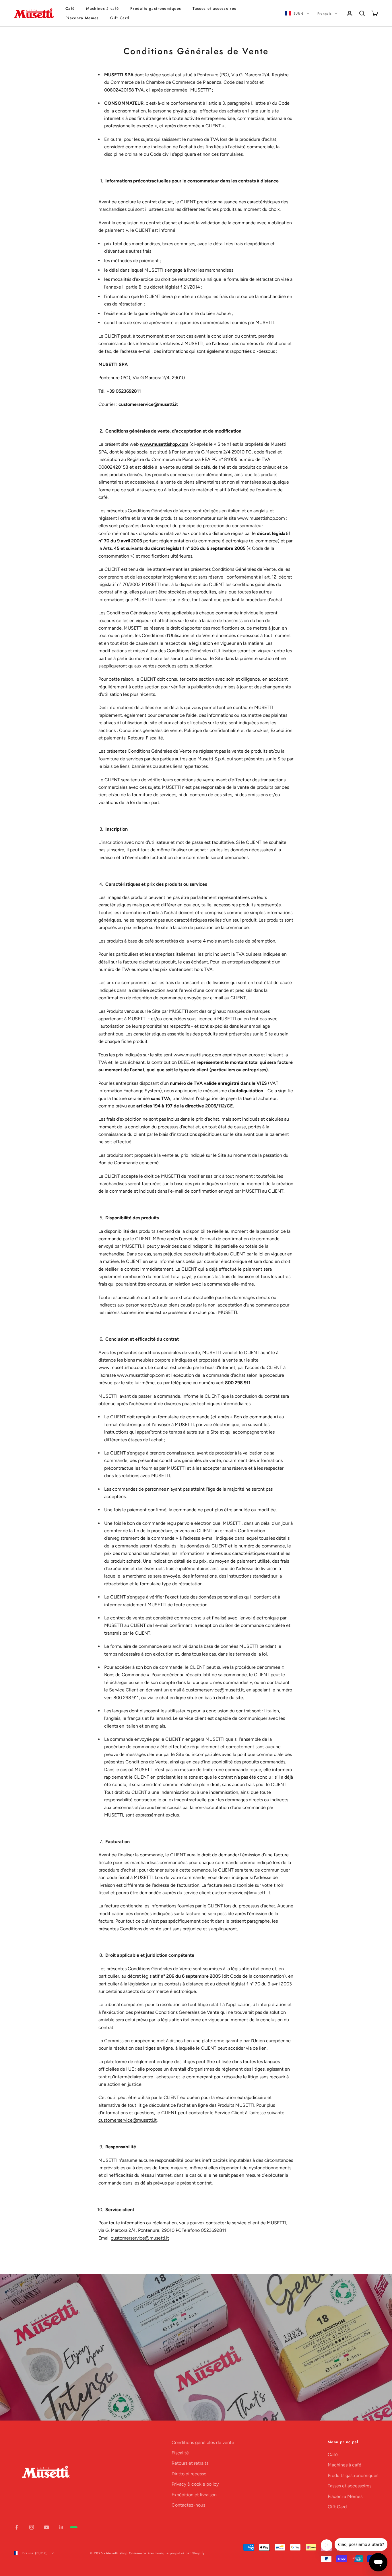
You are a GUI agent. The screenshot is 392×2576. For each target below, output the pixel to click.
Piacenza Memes (82, 18)
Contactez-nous (188, 2505)
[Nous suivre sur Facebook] (17, 2527)
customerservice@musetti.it (128, 2120)
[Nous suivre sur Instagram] (32, 2527)
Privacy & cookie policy (195, 2484)
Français (325, 13)
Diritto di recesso (189, 2474)
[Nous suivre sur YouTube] (46, 2527)
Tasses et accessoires (214, 8)
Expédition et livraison (194, 2495)
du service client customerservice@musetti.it (224, 1893)
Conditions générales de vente (203, 2442)
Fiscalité (180, 2453)
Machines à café (102, 8)
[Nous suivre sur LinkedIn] (61, 2527)
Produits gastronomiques (156, 8)
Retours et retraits (190, 2463)
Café (70, 8)
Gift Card (120, 18)
